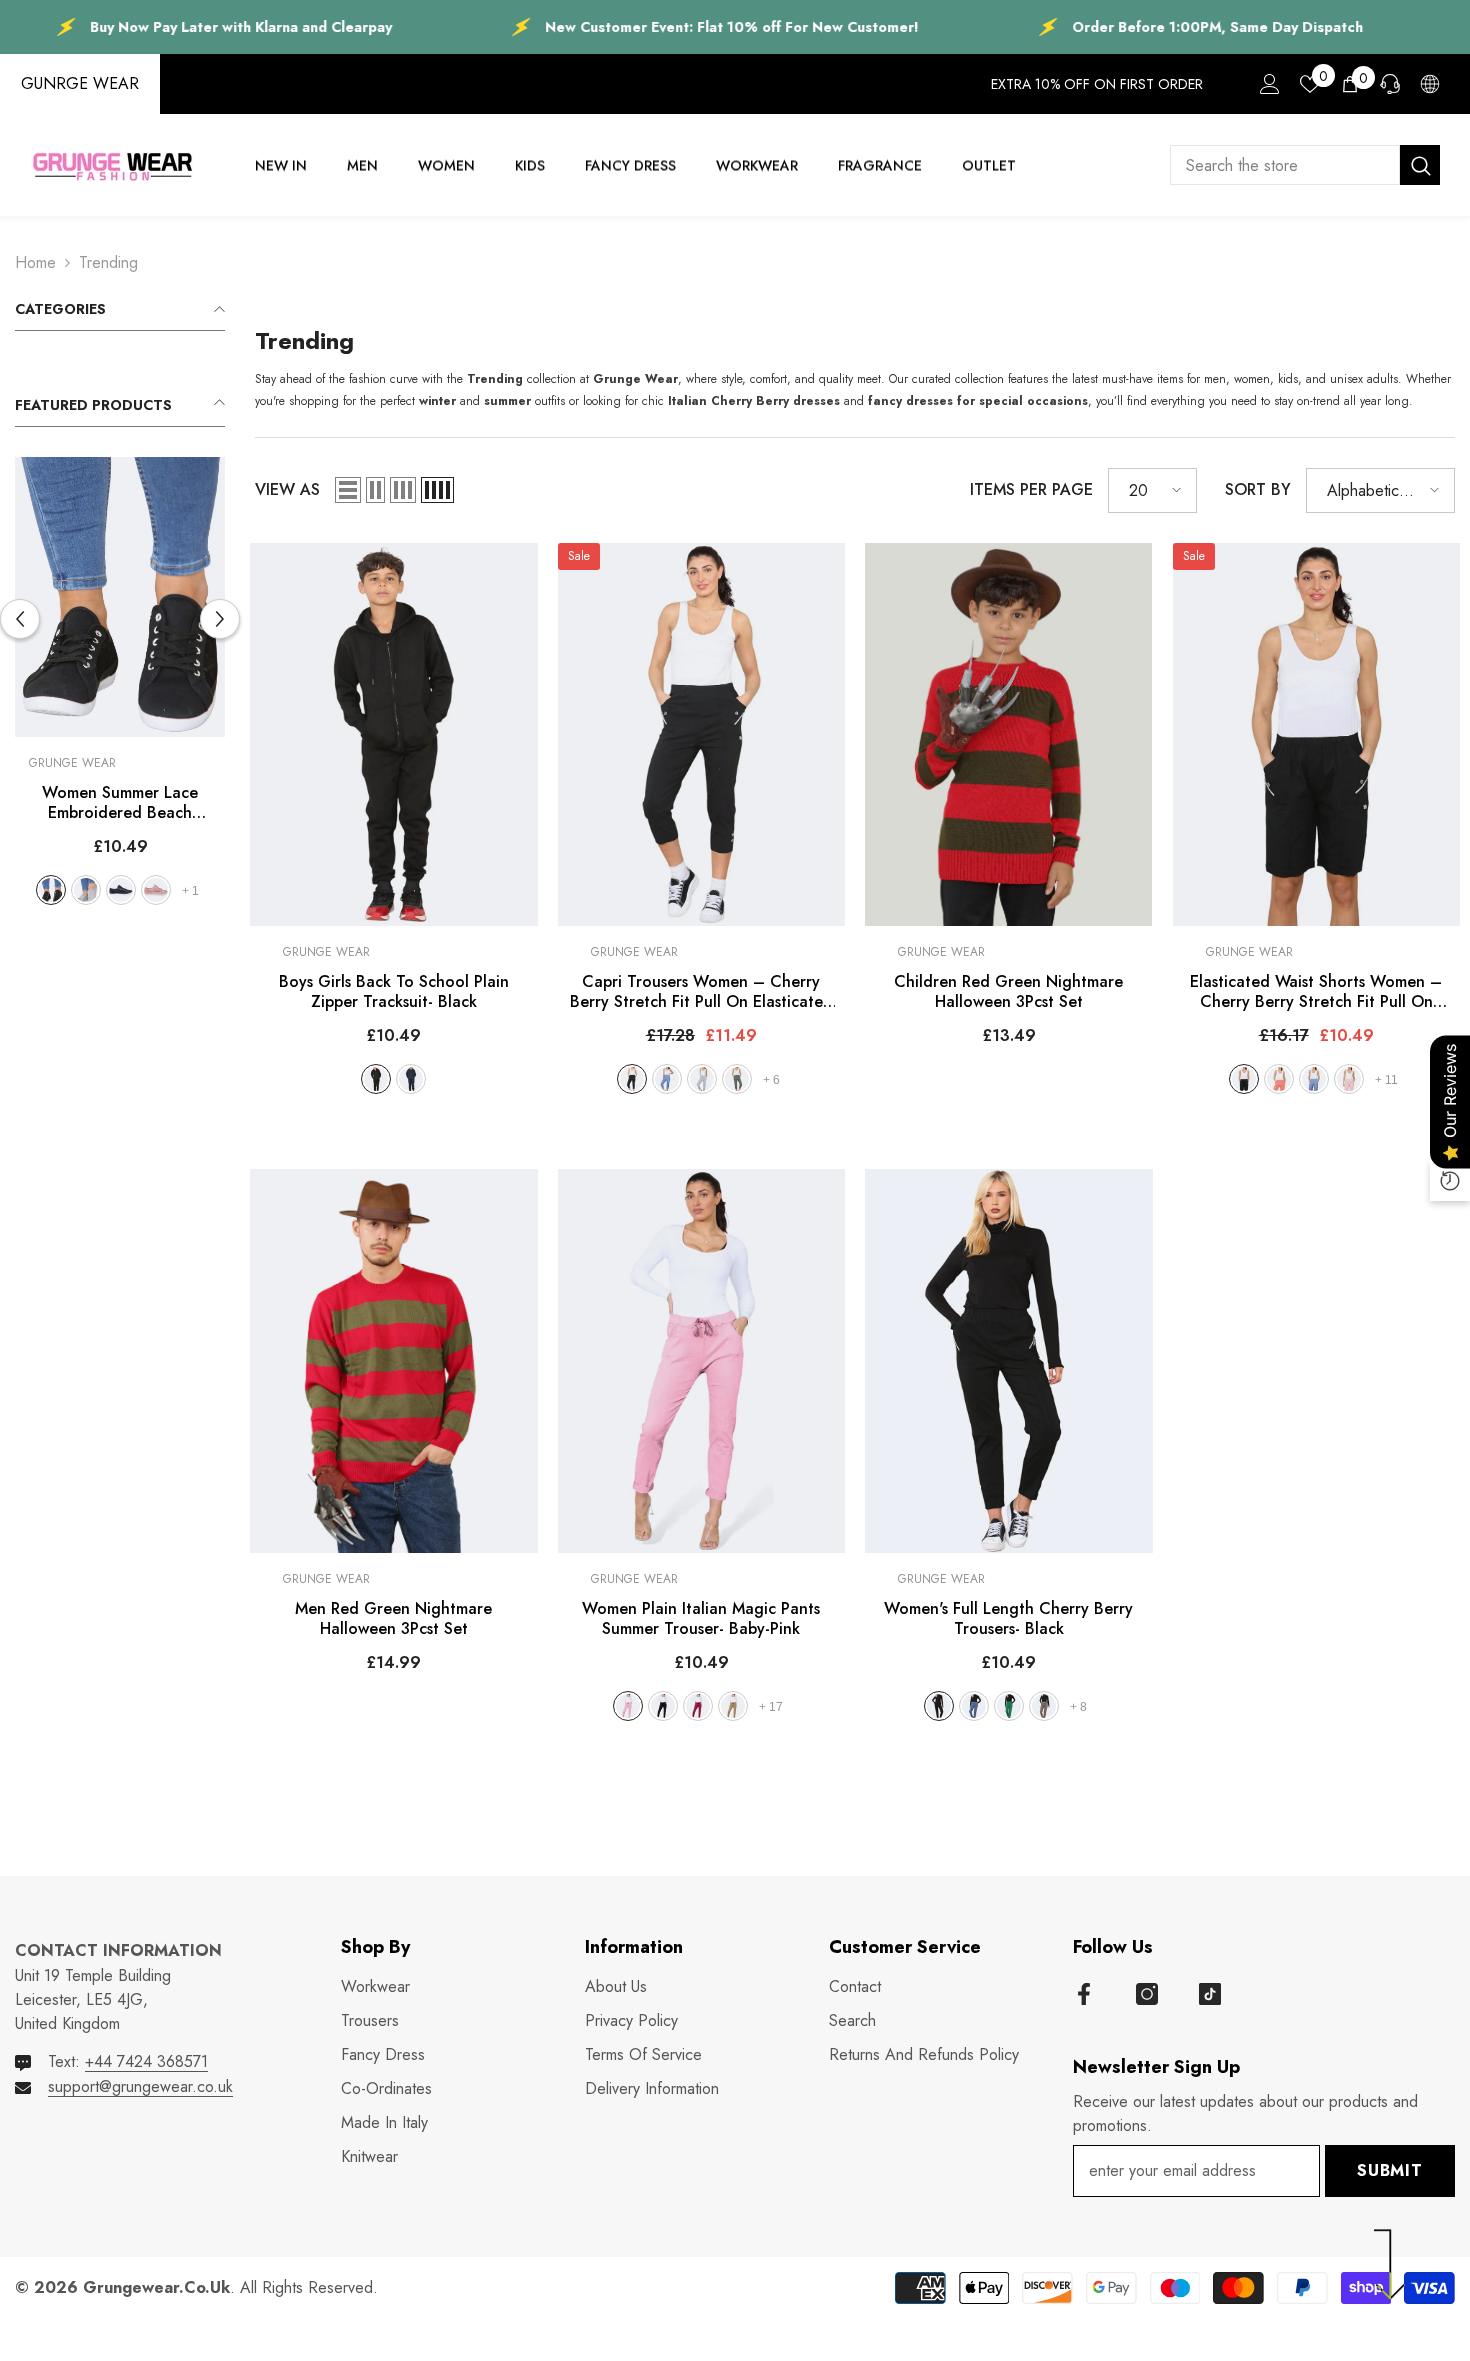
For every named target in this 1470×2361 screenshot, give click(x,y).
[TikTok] (1210, 1994)
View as (287, 489)
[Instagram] (1147, 1994)
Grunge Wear (224, 763)
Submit (1390, 2170)
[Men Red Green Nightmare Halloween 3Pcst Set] (394, 1360)
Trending (108, 262)
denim (974, 1706)
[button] (220, 619)
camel (733, 1706)
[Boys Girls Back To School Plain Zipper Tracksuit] (394, 734)
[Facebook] (1084, 1994)
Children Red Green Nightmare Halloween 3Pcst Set (1008, 992)
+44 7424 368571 (146, 2061)
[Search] (1305, 165)
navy (411, 1079)
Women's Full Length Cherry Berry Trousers (1008, 1619)
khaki (737, 1079)
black (202, 890)
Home (35, 262)
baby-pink (628, 1706)
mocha (1044, 1706)
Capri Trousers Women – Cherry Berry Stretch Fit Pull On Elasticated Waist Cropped (701, 992)
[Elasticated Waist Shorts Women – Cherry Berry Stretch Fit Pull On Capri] (1317, 734)
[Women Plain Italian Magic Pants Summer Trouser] (702, 1360)
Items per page (1031, 489)
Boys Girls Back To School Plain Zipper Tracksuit (394, 992)
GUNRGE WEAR (80, 83)
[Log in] (1270, 84)
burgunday (698, 1706)
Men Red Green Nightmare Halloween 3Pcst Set (393, 1619)
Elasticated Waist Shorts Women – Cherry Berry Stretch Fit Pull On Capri (1316, 992)
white (49, 890)
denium (667, 1079)
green (1009, 1706)
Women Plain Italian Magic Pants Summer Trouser (701, 1619)
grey (237, 890)
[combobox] (1285, 165)
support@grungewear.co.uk (140, 2086)
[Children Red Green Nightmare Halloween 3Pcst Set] (1009, 734)
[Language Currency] (1430, 84)
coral (1279, 1079)
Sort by (1258, 489)
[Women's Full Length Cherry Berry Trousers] (1009, 1360)
